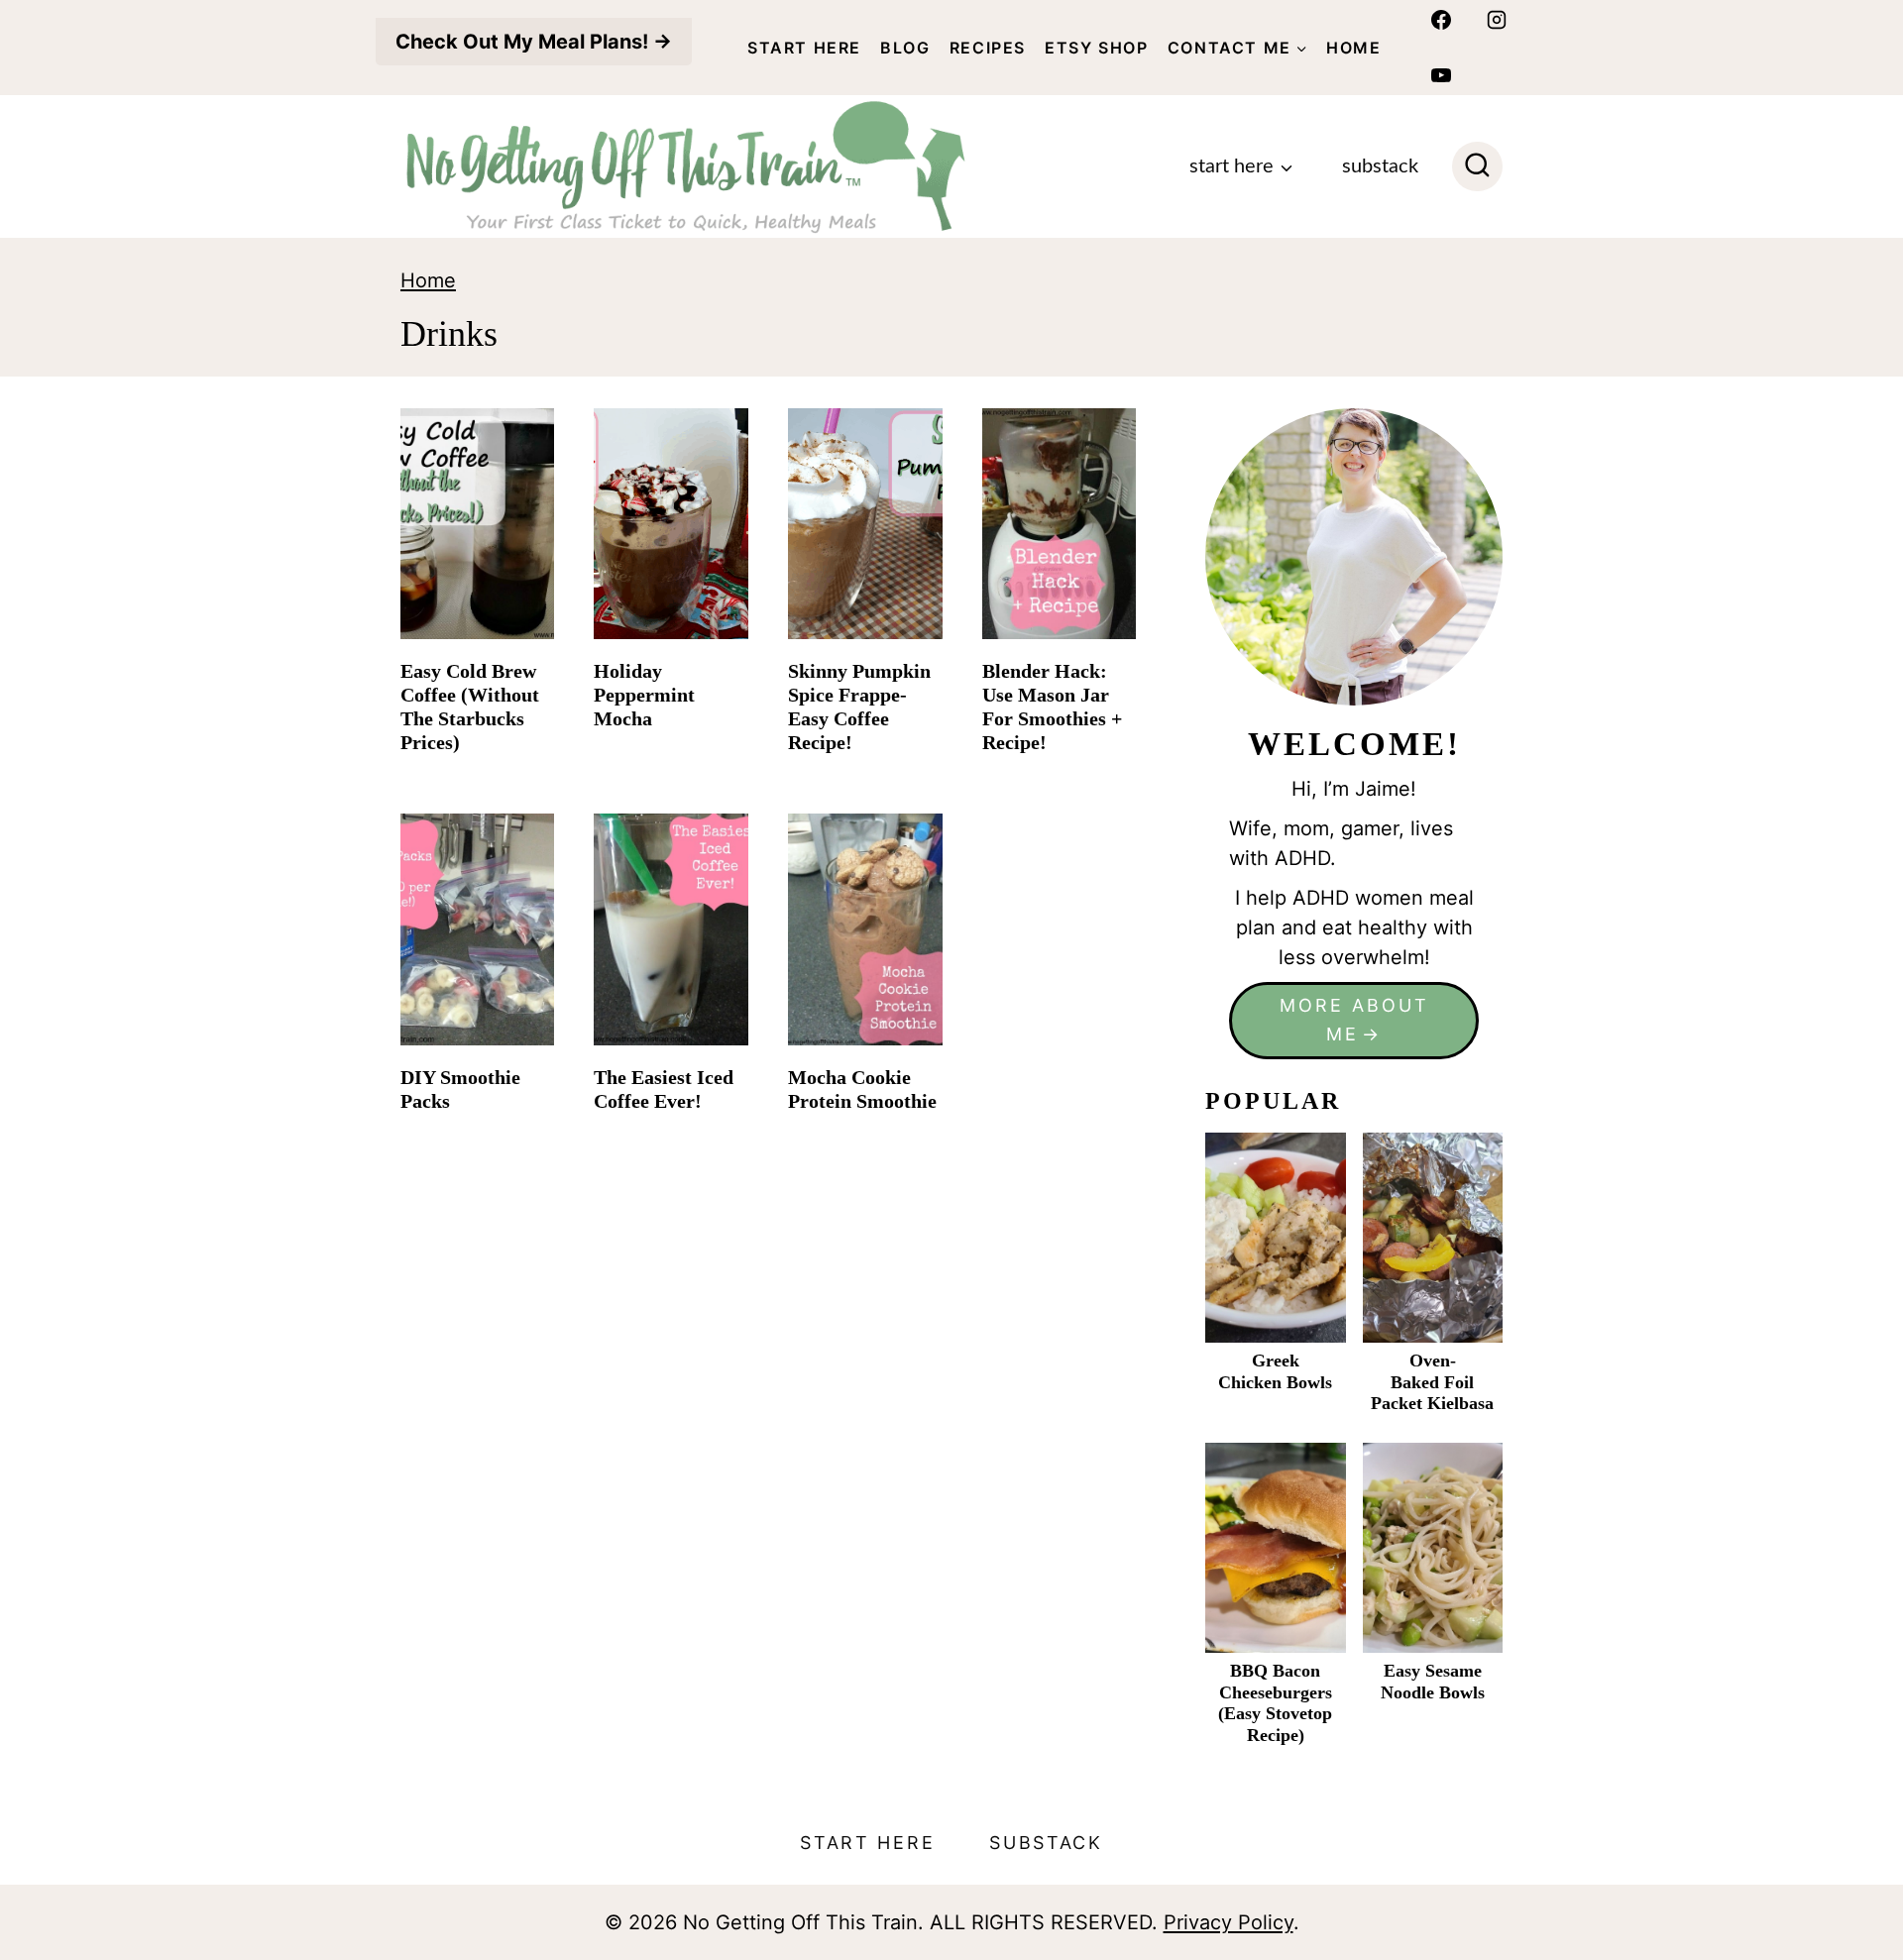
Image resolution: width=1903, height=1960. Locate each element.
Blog (905, 48)
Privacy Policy (1229, 1922)
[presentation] (478, 524)
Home (1353, 48)
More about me (1354, 1020)
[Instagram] (1497, 20)
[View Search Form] (1477, 167)
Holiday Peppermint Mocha (644, 695)
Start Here (804, 48)
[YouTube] (1441, 75)
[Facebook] (1441, 20)
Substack (1380, 166)
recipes (988, 48)
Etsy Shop (1096, 48)
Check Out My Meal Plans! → (534, 42)
